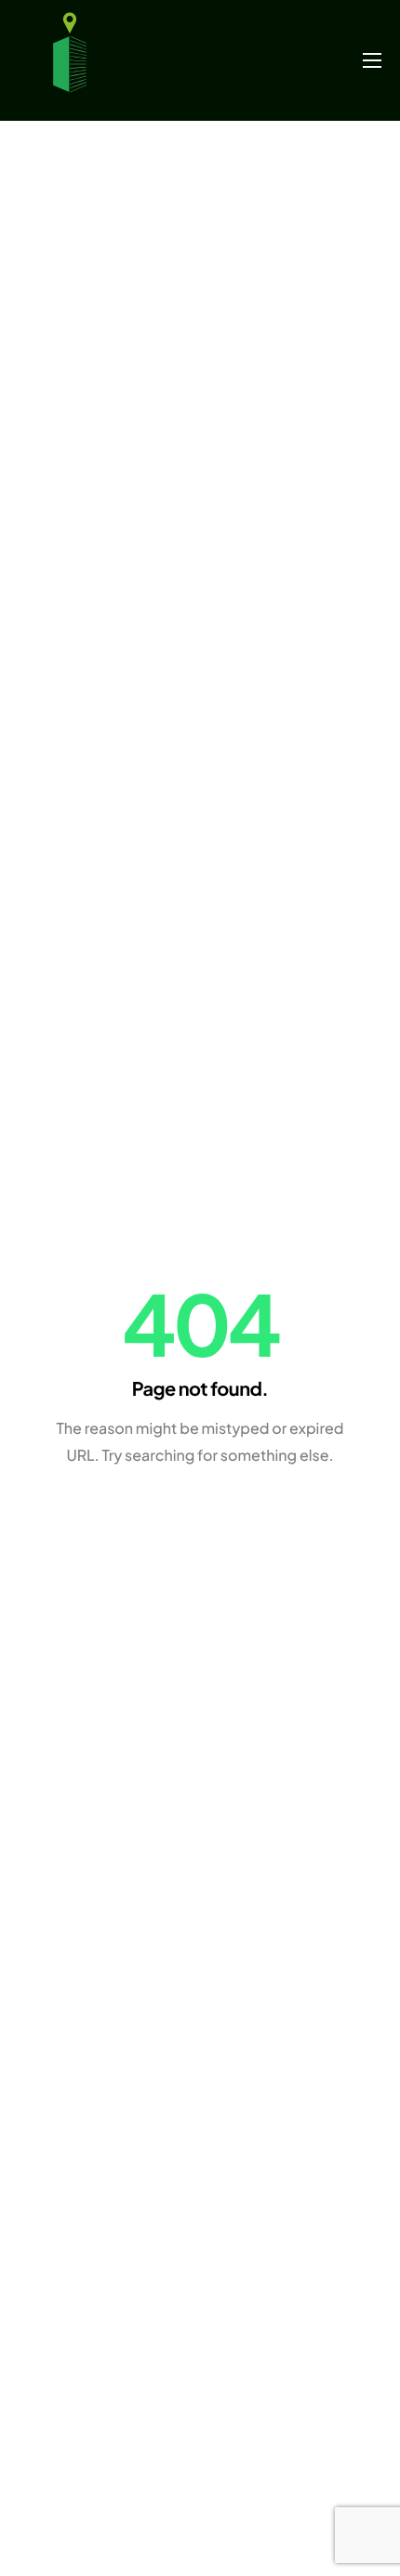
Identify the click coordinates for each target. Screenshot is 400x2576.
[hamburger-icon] (372, 60)
